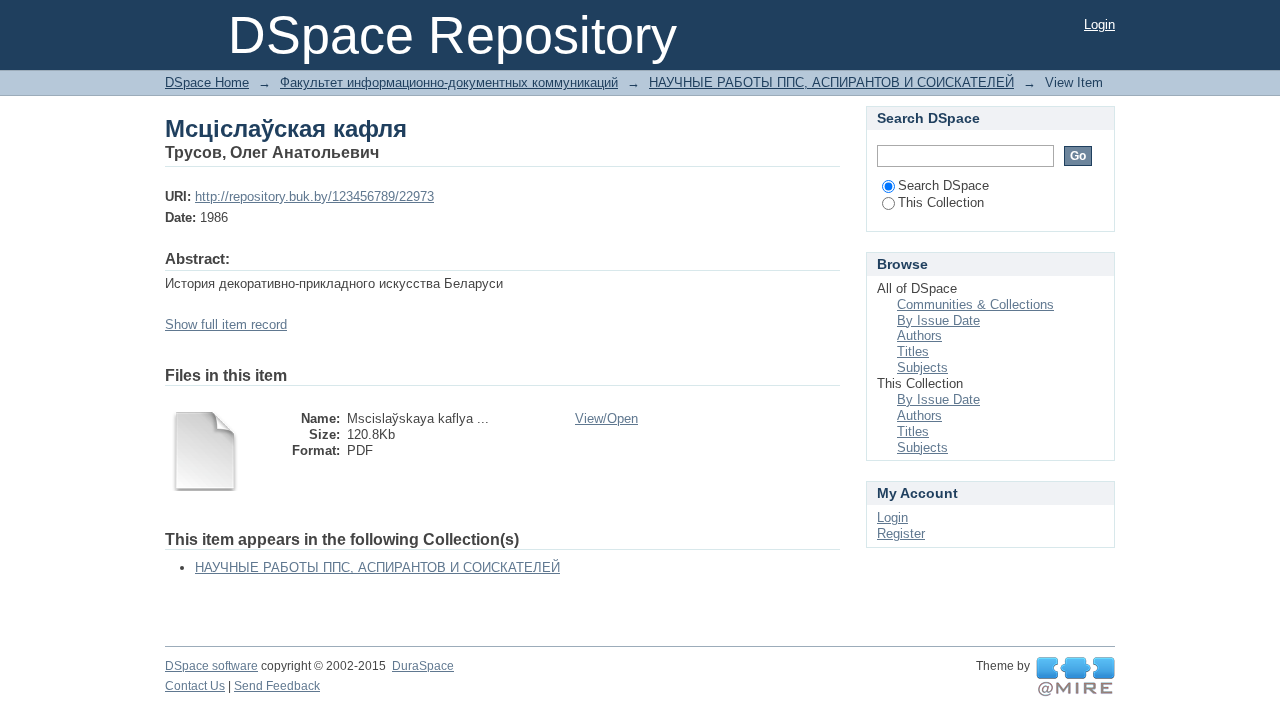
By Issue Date (938, 320)
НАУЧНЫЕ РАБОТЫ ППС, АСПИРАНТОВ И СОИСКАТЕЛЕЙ (831, 82)
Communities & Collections (975, 304)
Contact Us (195, 686)
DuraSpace (423, 666)
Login (1099, 24)
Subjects (922, 367)
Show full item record (226, 324)
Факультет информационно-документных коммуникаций (449, 82)
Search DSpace (943, 185)
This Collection (941, 202)
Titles (913, 351)
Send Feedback (277, 686)
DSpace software (211, 666)
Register (901, 533)
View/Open (606, 418)
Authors (919, 335)
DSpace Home (207, 82)
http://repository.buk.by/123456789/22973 (314, 196)
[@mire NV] (1075, 677)
